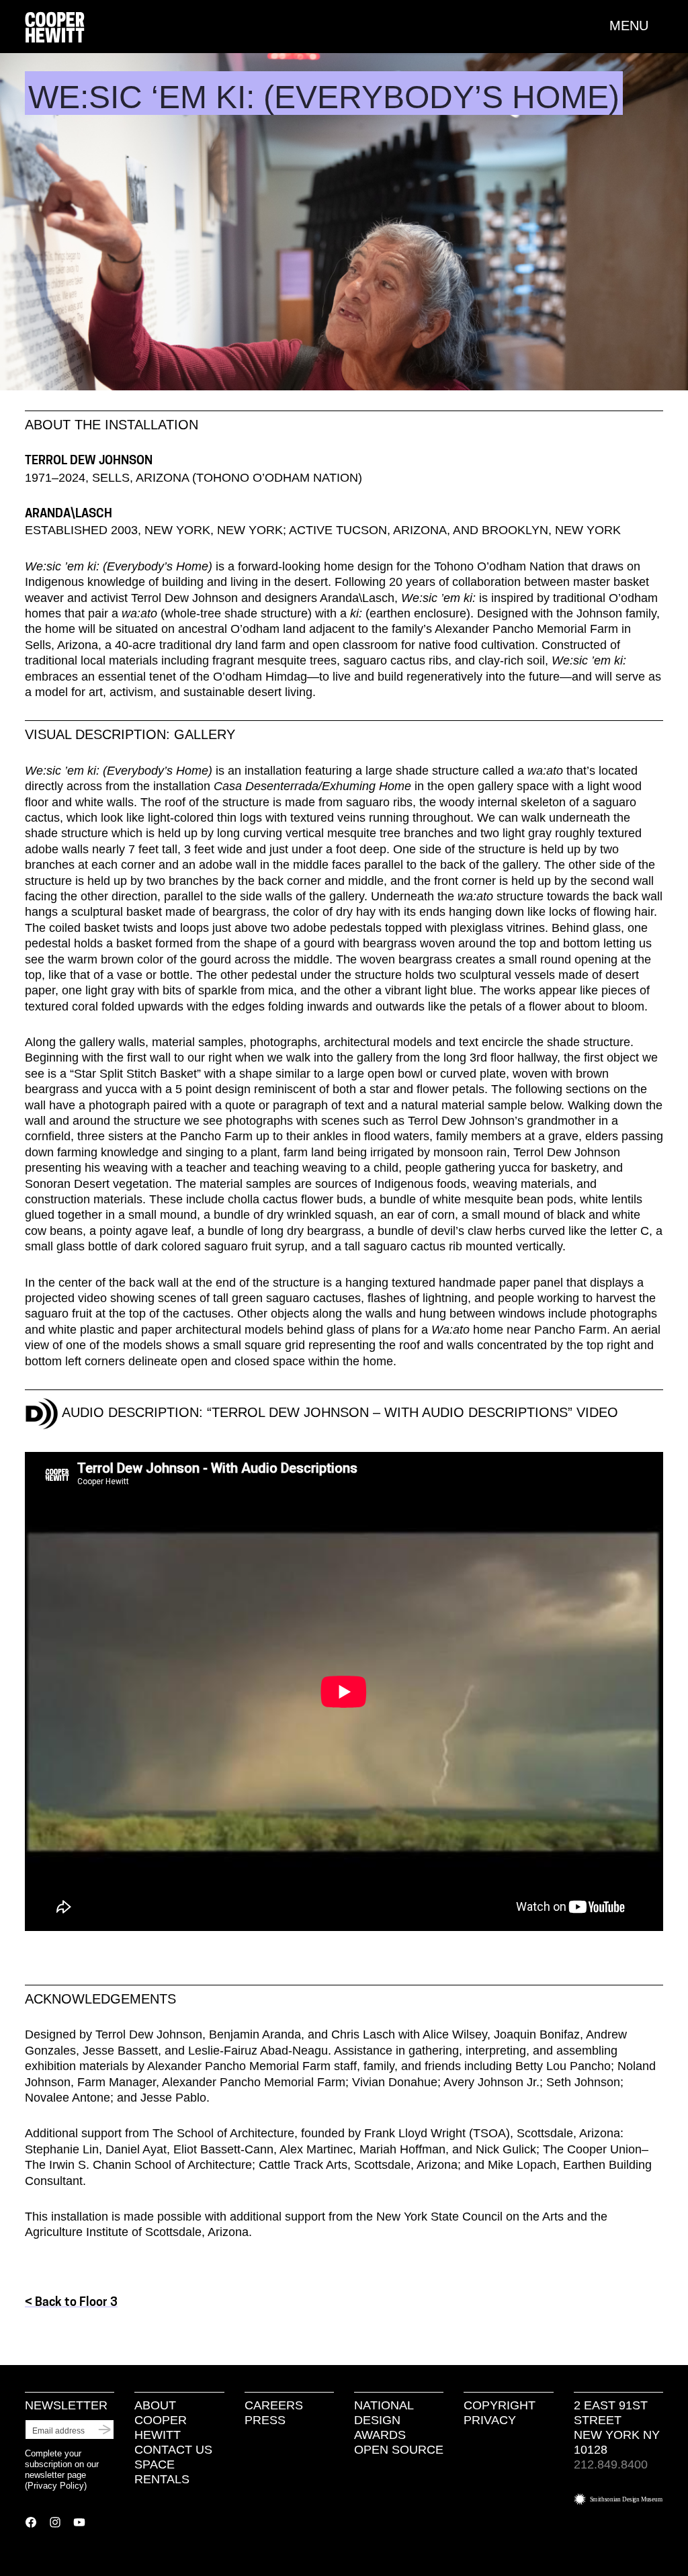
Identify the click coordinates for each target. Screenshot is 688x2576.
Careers (274, 2405)
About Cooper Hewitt (161, 2420)
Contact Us (173, 2450)
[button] (636, 26)
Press (265, 2420)
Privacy (490, 2420)
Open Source (399, 2450)
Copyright (500, 2405)
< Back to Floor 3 (71, 2303)
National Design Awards (384, 2420)
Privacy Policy (56, 2486)
